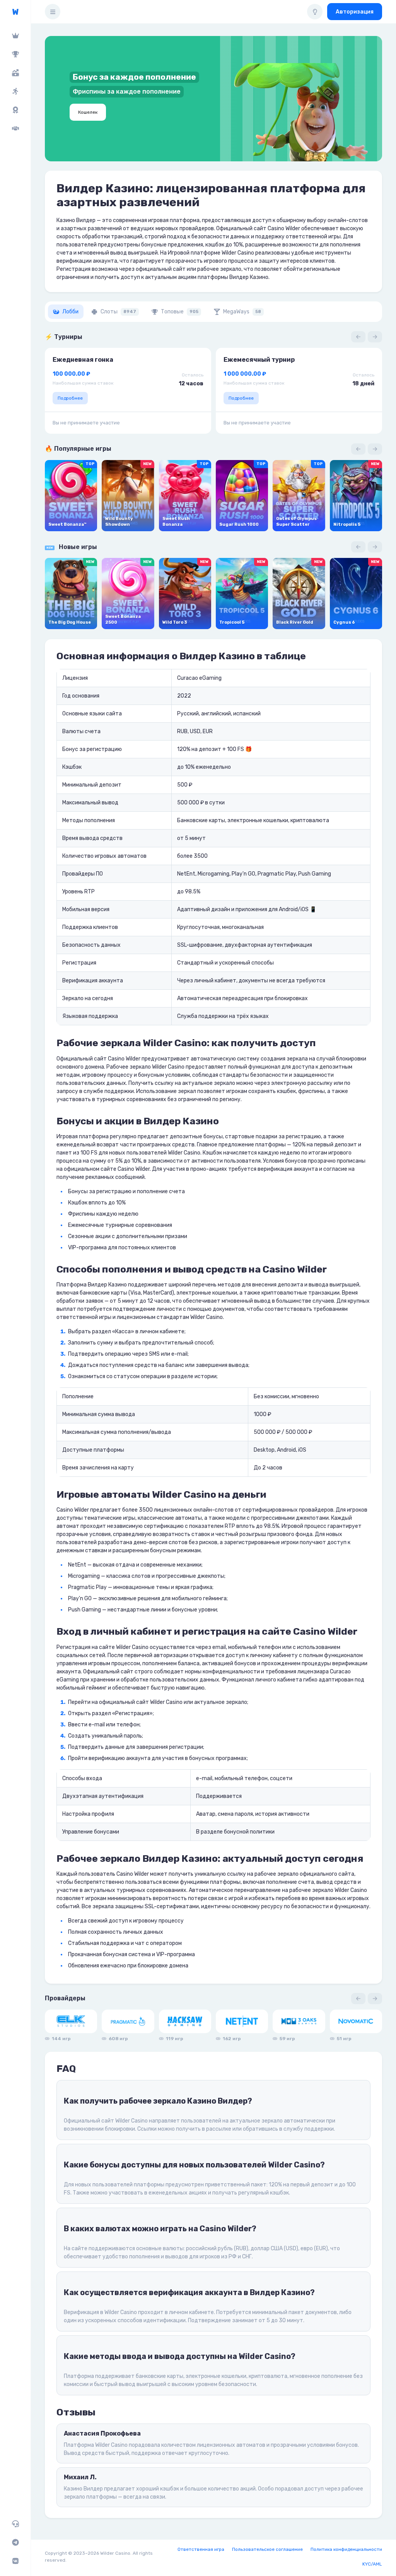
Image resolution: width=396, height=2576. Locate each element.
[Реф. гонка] (15, 91)
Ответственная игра (201, 2549)
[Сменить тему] (315, 12)
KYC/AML (372, 2564)
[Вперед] (375, 337)
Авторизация (355, 12)
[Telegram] (15, 2542)
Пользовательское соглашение (267, 2549)
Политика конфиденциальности (346, 2549)
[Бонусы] (15, 73)
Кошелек (88, 112)
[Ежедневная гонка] (15, 110)
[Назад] (358, 337)
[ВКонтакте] (15, 2561)
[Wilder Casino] (15, 12)
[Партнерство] (15, 128)
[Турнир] (15, 54)
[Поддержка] (15, 2524)
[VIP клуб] (15, 36)
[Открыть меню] (53, 12)
